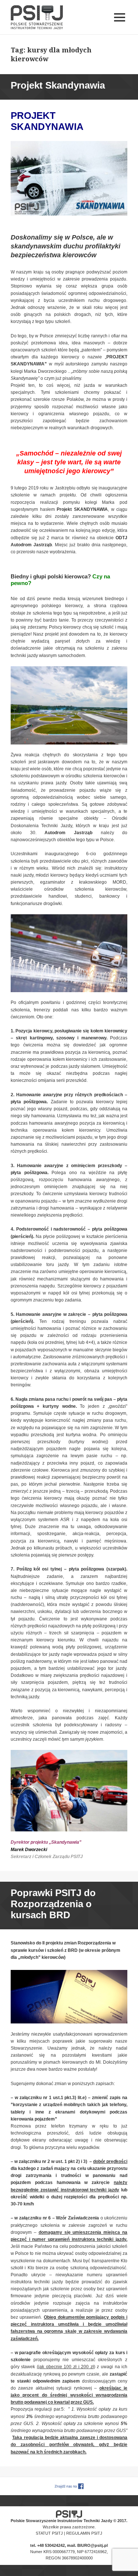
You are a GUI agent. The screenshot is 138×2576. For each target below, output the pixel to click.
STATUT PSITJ (49, 2533)
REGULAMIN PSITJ (84, 2533)
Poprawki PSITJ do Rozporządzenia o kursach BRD (53, 1904)
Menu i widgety (120, 25)
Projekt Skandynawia (58, 85)
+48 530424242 (51, 2545)
